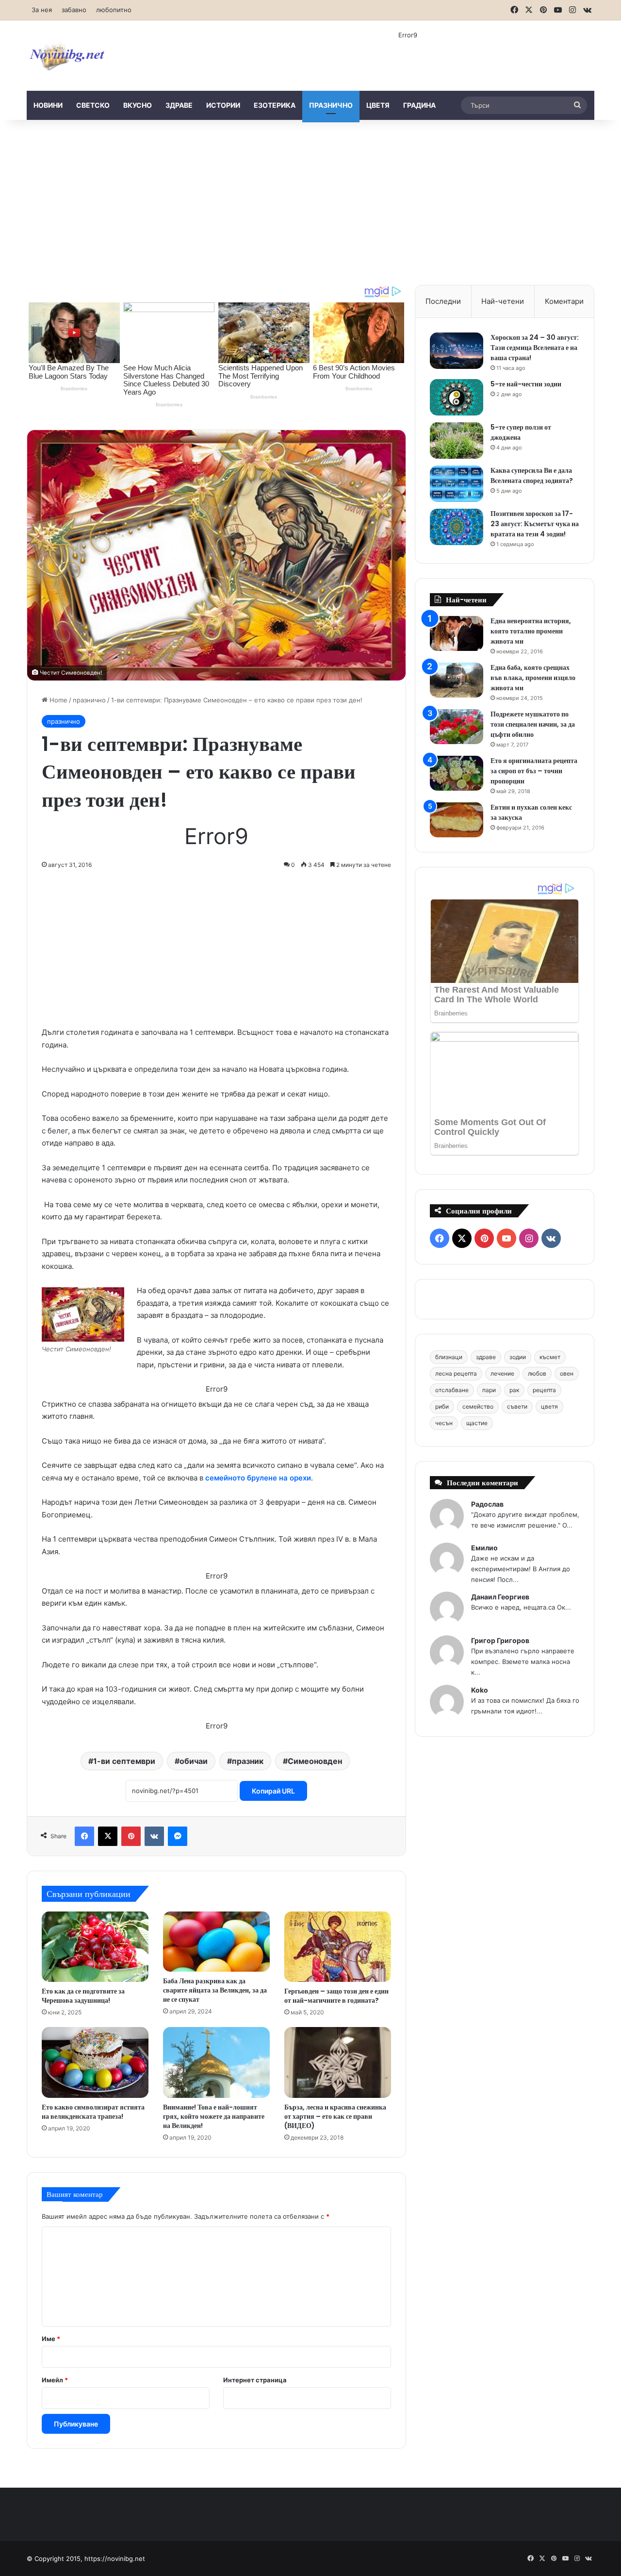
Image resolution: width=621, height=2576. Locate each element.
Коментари (564, 301)
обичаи (194, 1761)
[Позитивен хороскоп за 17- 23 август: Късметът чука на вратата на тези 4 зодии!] (457, 527)
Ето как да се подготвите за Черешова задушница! (83, 1996)
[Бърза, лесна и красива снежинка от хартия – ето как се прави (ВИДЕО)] (338, 2062)
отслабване (452, 1390)
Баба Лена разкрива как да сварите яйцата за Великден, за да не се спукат (215, 1990)
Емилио (484, 1548)
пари (489, 1390)
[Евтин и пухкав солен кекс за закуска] (457, 820)
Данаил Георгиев (500, 1597)
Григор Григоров (500, 1640)
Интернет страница (255, 2380)
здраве (179, 105)
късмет (550, 1357)
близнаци (449, 1357)
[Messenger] (178, 1836)
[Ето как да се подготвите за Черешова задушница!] (95, 1947)
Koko (480, 1690)
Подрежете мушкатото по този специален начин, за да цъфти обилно (533, 724)
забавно (74, 10)
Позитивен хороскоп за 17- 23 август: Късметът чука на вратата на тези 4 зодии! (535, 524)
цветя (378, 105)
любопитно (114, 10)
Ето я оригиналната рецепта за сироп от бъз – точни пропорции (534, 771)
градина (419, 105)
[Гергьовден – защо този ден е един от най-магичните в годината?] (338, 1947)
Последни (443, 301)
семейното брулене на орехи (258, 1478)
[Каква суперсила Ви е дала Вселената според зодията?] (457, 484)
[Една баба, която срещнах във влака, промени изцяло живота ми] (457, 680)
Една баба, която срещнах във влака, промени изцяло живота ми (533, 678)
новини (48, 105)
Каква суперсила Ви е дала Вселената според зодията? (532, 475)
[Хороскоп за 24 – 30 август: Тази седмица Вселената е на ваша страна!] (457, 351)
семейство (478, 1406)
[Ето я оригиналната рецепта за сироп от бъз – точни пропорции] (457, 773)
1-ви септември (124, 1761)
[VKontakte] (154, 1836)
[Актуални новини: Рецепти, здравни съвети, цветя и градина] (66, 56)
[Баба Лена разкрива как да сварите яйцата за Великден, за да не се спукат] (216, 1942)
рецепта (544, 1390)
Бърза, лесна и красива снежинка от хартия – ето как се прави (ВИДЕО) (335, 2116)
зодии (518, 1357)
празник (248, 1761)
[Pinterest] (131, 1836)
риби (442, 1406)
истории (223, 105)
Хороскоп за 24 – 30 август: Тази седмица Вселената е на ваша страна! (535, 348)
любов (537, 1373)
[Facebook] (84, 1836)
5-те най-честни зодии (526, 384)
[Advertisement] (310, 202)
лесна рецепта (456, 1373)
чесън (444, 1423)
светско (93, 105)
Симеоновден (315, 1761)
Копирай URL (273, 1791)
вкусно (138, 105)
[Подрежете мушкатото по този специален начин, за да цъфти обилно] (457, 727)
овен (567, 1373)
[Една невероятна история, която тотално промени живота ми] (457, 634)
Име (51, 2339)
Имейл (55, 2380)
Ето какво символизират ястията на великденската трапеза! (93, 2112)
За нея (42, 10)
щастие (477, 1423)
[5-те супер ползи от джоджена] (457, 440)
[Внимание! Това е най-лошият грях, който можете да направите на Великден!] (216, 2062)
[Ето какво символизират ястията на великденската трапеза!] (95, 2062)
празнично (331, 105)
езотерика (275, 105)
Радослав (487, 1504)
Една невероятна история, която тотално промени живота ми (531, 631)
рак (514, 1390)
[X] (108, 1836)
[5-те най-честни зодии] (457, 397)
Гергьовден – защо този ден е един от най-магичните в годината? (336, 1996)
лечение (502, 1373)
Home (57, 700)
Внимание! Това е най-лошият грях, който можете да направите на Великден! (214, 2116)
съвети (517, 1406)
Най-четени (503, 301)
